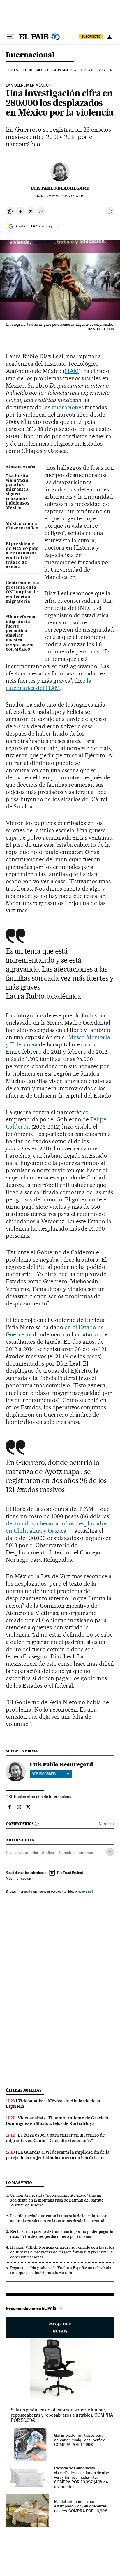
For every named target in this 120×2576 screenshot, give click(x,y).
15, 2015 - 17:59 (67, 196)
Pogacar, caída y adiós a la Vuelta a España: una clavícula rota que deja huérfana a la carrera (61, 2270)
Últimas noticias (24, 2090)
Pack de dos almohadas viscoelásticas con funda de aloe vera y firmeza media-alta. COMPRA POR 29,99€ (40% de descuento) (82, 2477)
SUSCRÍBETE (91, 37)
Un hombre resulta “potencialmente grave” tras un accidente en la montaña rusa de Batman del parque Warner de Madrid (57, 2200)
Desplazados (17, 1853)
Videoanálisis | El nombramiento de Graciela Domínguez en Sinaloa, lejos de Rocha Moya (57, 2121)
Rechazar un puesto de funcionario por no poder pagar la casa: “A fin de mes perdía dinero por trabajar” (62, 2234)
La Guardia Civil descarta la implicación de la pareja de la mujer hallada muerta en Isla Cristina (58, 2155)
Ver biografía (44, 1774)
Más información (18, 1878)
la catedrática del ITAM (49, 684)
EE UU (28, 70)
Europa (13, 70)
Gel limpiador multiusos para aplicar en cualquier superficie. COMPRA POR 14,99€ (80, 2440)
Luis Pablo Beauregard (60, 188)
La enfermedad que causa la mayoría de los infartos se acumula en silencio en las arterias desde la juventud (59, 2218)
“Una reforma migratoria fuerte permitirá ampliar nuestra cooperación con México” (21, 633)
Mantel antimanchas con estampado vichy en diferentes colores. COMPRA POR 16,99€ (81, 2506)
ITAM (72, 371)
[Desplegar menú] (10, 37)
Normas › (106, 1824)
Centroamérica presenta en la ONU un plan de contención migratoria (22, 592)
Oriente (88, 70)
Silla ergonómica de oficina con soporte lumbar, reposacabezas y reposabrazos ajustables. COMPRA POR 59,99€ (62, 2415)
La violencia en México (27, 85)
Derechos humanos (76, 1853)
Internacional (30, 55)
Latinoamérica (65, 70)
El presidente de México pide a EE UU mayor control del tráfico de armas (22, 556)
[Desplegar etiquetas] (110, 1852)
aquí (89, 1891)
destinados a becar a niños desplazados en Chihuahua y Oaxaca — (57, 1527)
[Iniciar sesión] (110, 37)
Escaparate (60, 2328)
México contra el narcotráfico (22, 526)
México (42, 70)
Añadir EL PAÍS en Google (35, 226)
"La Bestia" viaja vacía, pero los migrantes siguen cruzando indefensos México (18, 492)
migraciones (68, 407)
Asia (102, 70)
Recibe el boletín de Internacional (43, 1797)
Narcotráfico (43, 1853)
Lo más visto (19, 2183)
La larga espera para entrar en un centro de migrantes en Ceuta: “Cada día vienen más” (55, 2138)
